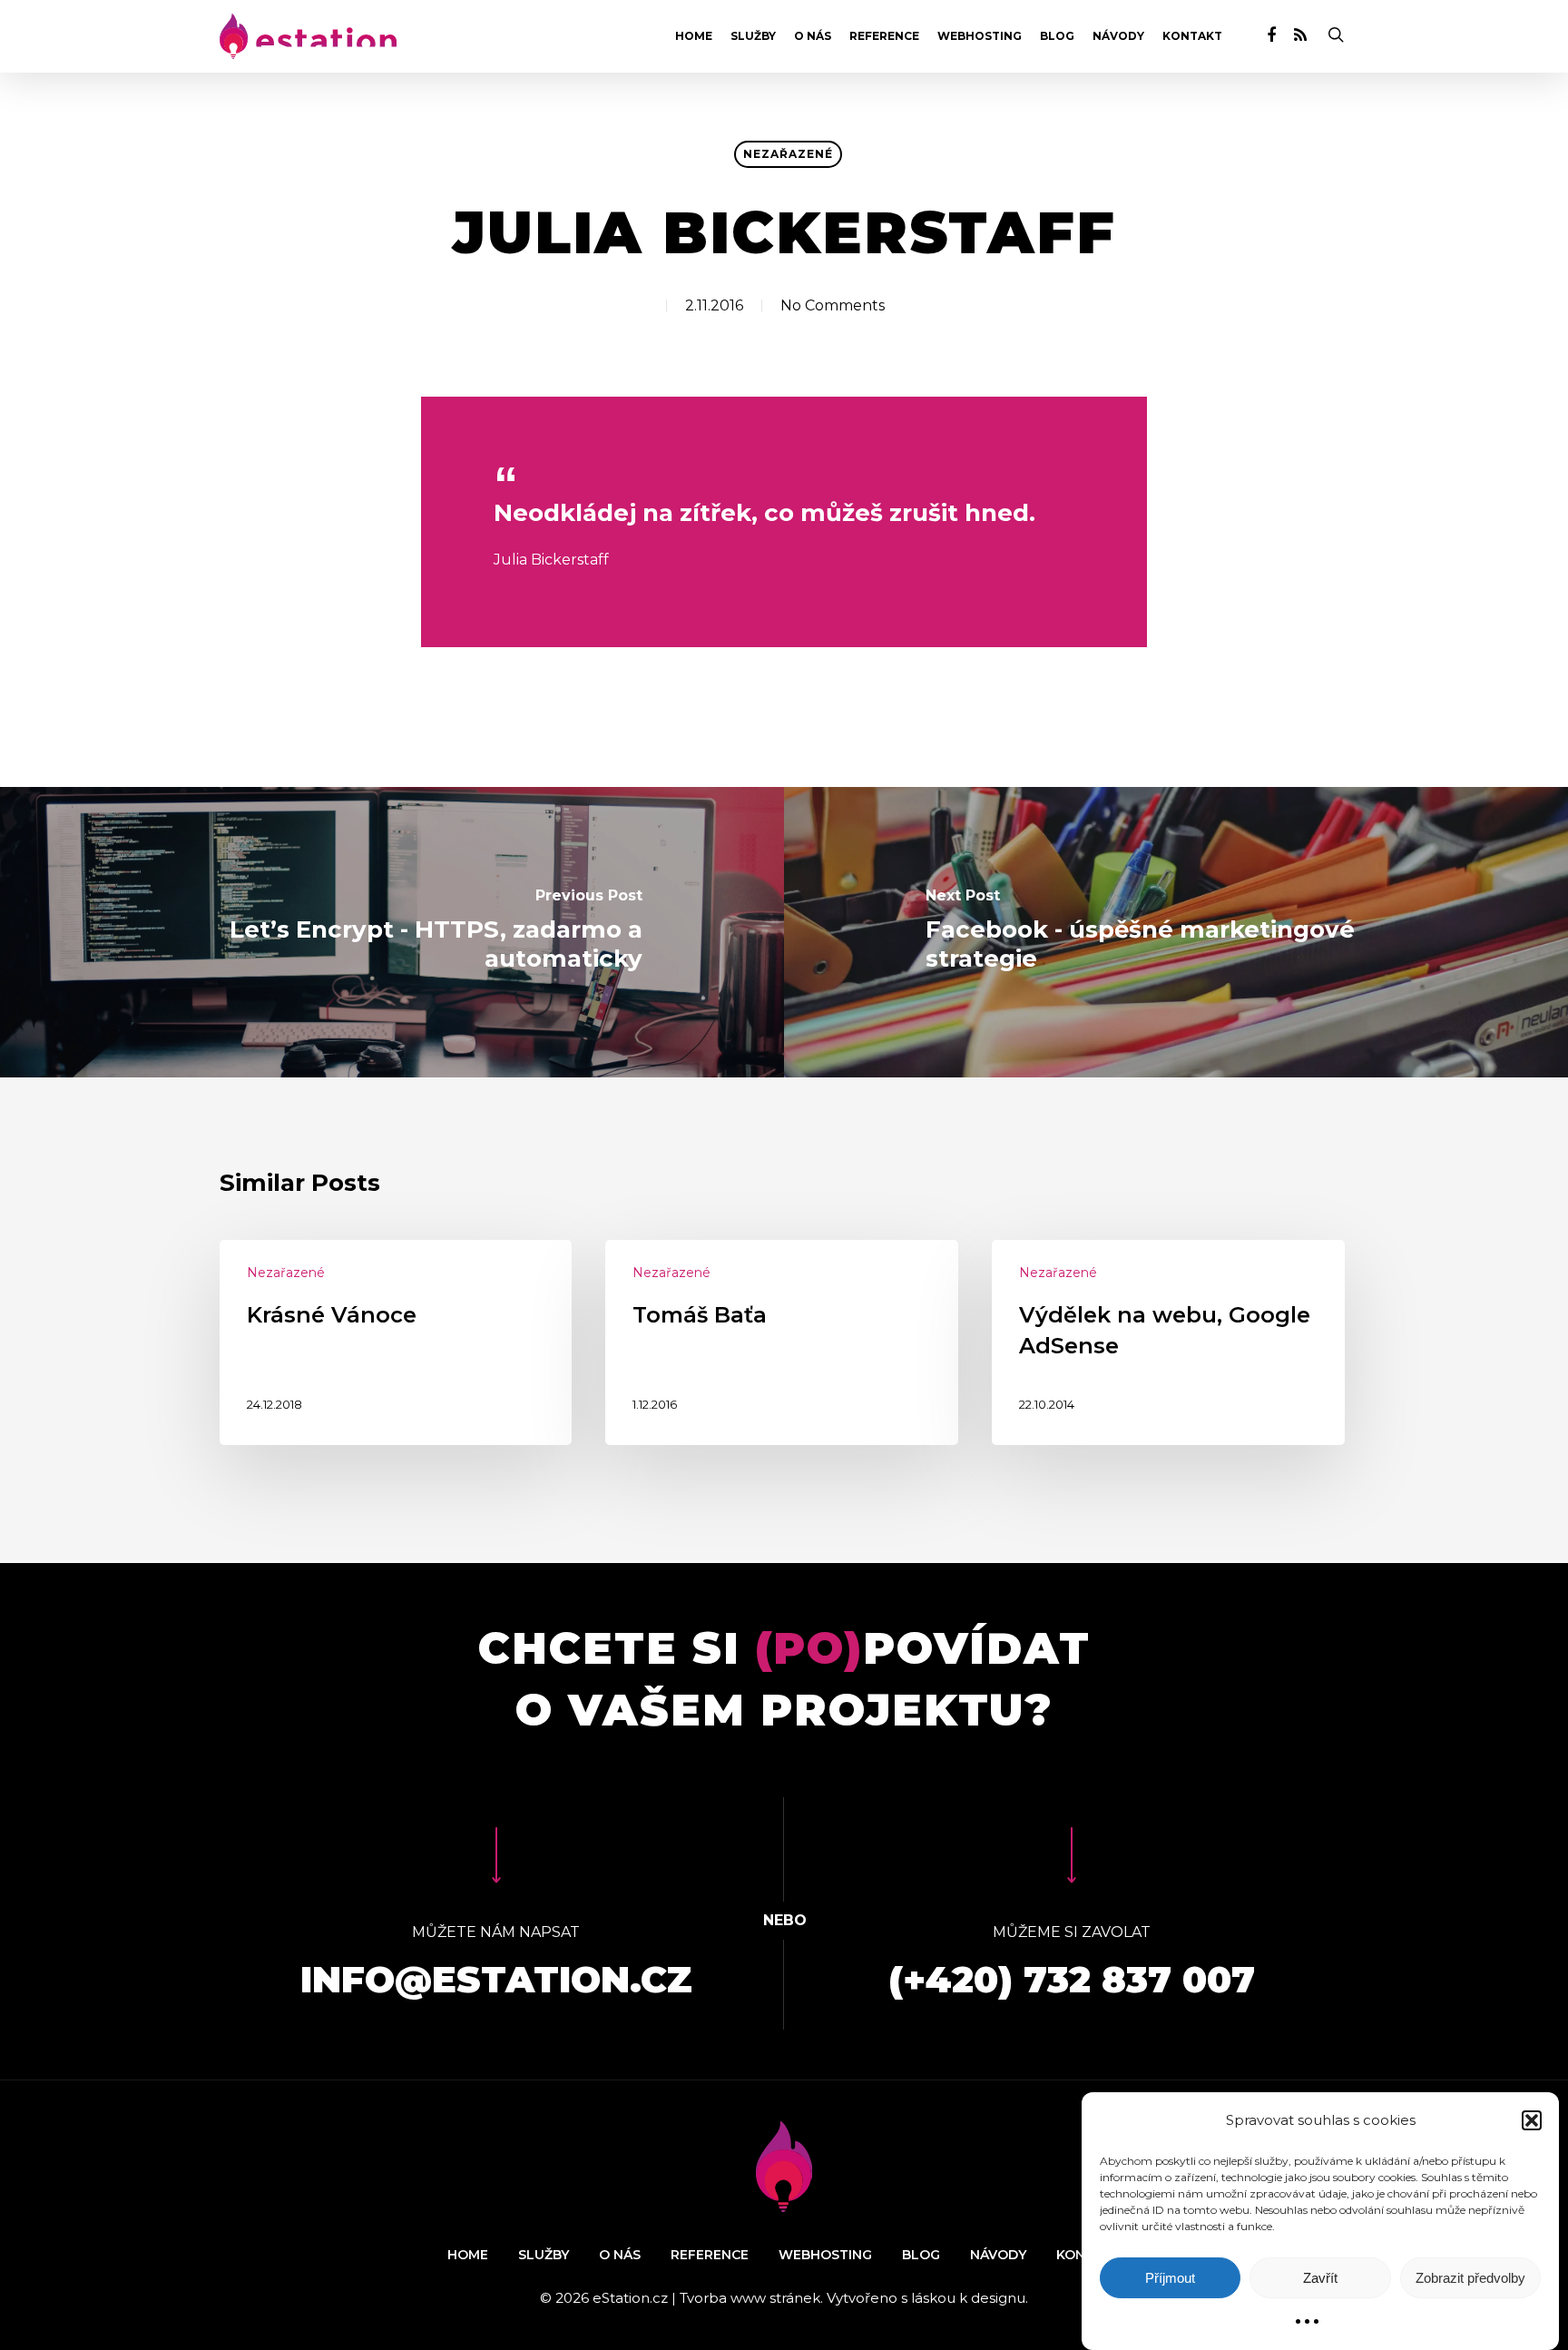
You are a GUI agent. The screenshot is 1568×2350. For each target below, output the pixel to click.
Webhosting (980, 36)
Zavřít (1320, 2278)
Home (694, 36)
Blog (1057, 36)
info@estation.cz (496, 1979)
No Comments (833, 305)
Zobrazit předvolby (1470, 2278)
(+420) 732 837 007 (1072, 1979)
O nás (813, 36)
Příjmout (1170, 2278)
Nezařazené (788, 154)
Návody (1118, 36)
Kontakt (1192, 36)
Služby (753, 36)
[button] (1532, 2120)
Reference (884, 36)
